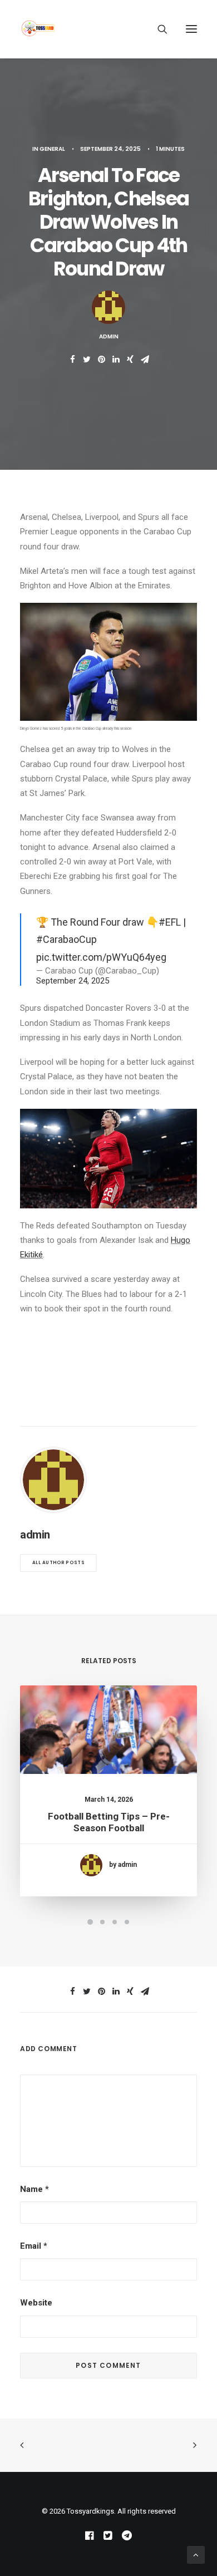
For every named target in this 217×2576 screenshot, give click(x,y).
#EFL (170, 922)
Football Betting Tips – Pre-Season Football (109, 1822)
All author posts (58, 1563)
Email (34, 2246)
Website (36, 2303)
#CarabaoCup (66, 939)
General (52, 149)
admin (109, 336)
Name (34, 2189)
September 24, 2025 (73, 981)
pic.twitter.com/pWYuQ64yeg (101, 957)
